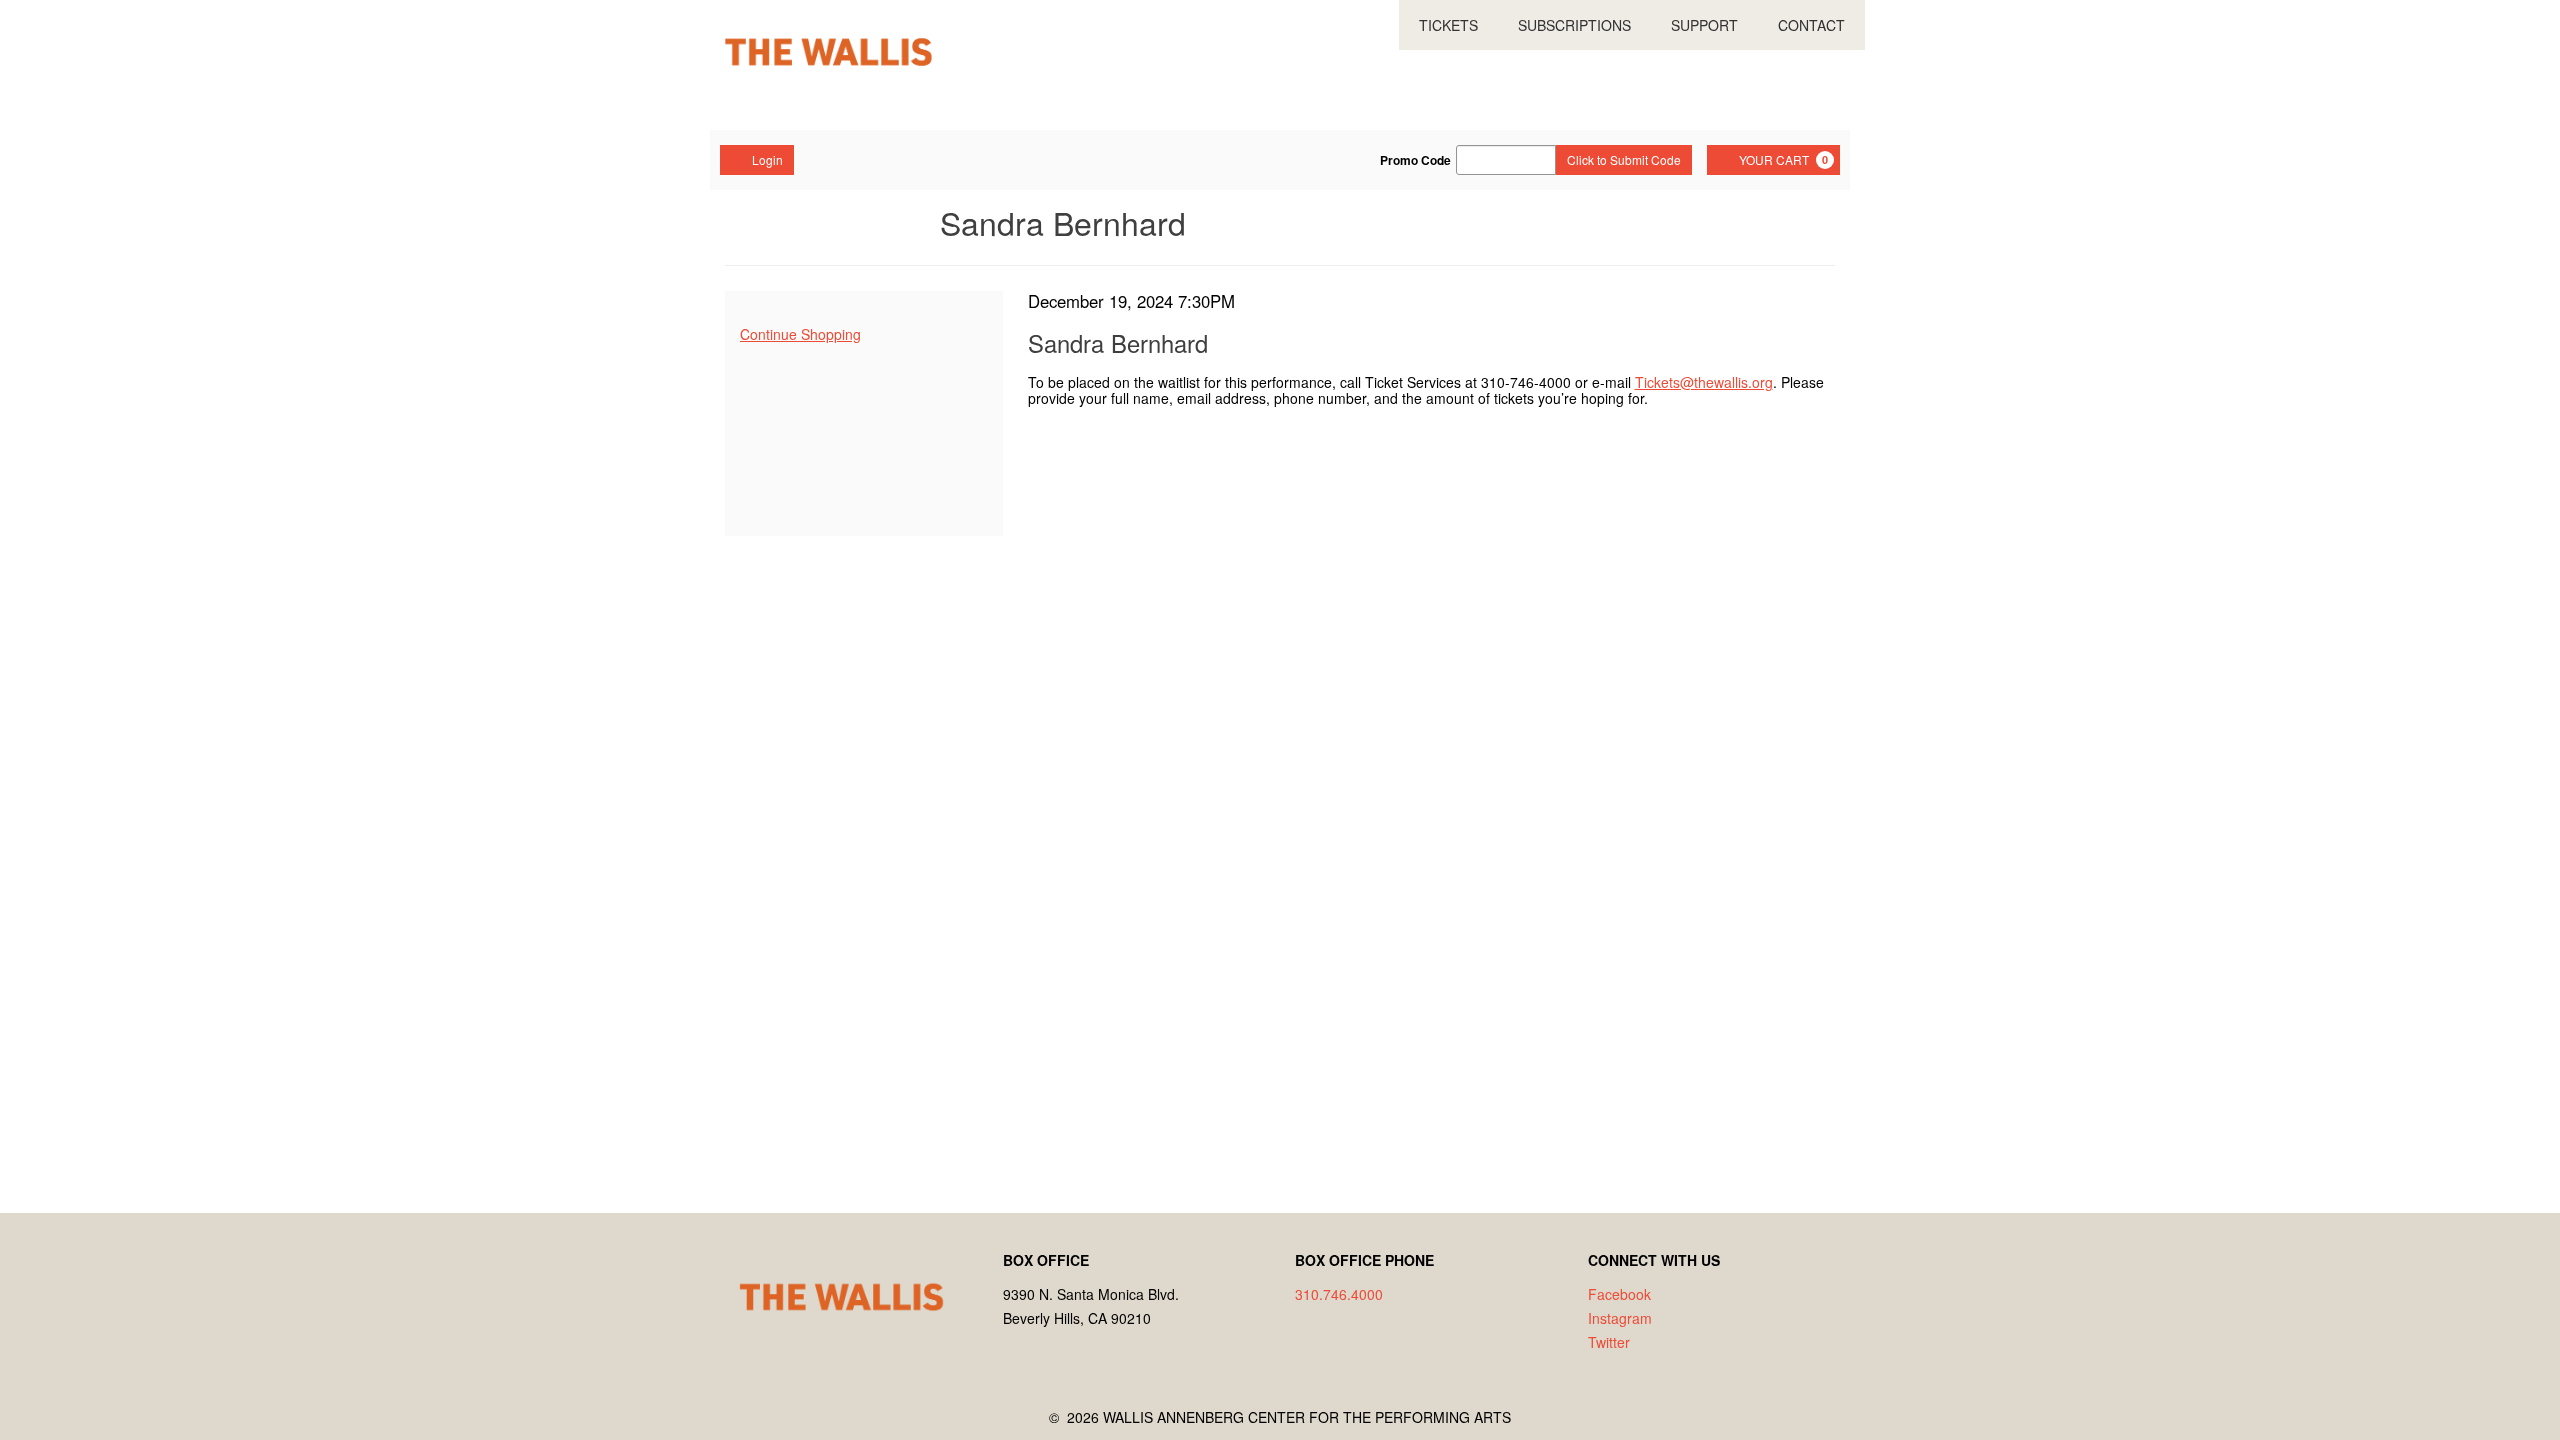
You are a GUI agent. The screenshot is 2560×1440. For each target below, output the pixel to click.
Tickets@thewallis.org (1704, 382)
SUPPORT (1704, 25)
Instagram (1620, 1318)
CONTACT (1811, 25)
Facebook (1619, 1294)
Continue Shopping (800, 334)
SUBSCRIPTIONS (1574, 25)
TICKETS (1448, 25)
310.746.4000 (1339, 1294)
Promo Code (1415, 160)
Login (767, 159)
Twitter (1609, 1342)
